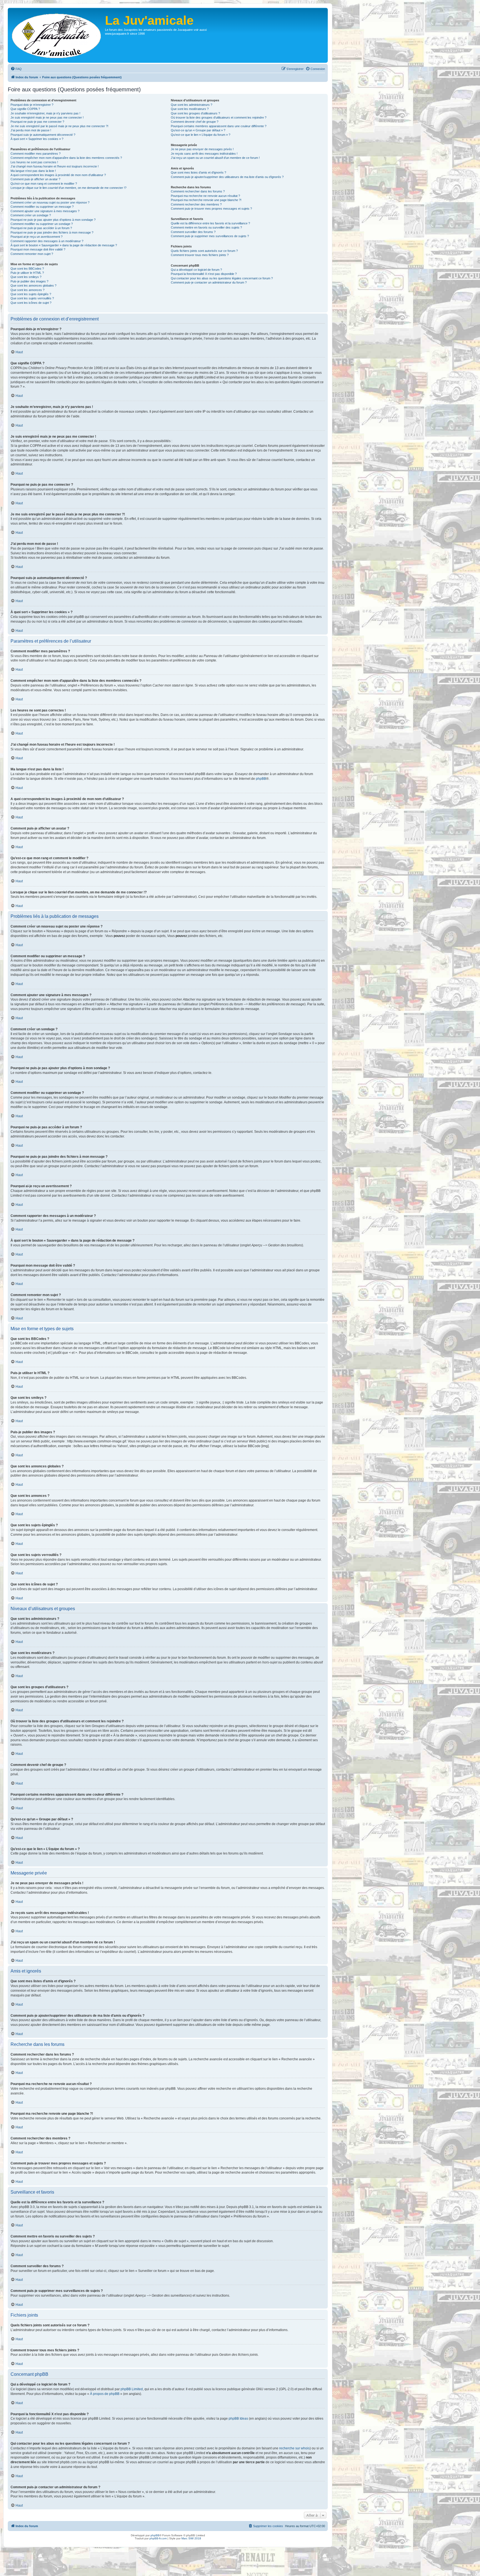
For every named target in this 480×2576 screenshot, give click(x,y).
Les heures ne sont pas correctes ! (34, 162)
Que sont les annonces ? (27, 290)
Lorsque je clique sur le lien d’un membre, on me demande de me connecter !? (68, 188)
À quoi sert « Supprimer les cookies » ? (37, 139)
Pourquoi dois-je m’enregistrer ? (32, 105)
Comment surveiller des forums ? (193, 232)
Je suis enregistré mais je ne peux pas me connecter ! (47, 117)
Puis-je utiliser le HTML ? (27, 273)
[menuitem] (16, 69)
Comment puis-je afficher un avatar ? (35, 179)
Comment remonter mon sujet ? (32, 254)
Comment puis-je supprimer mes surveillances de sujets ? (210, 236)
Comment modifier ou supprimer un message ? (42, 207)
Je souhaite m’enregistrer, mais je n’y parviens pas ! (45, 113)
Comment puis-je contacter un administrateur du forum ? (209, 282)
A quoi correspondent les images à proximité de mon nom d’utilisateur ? (58, 175)
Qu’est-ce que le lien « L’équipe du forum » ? (201, 135)
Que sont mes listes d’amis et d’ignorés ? (198, 172)
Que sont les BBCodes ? (27, 269)
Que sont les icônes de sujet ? (31, 303)
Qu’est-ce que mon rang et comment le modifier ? (44, 184)
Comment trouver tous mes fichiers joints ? (200, 255)
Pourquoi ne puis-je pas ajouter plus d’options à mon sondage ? (53, 220)
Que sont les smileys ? (26, 277)
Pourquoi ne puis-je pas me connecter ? (37, 122)
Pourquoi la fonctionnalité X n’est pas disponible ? (204, 274)
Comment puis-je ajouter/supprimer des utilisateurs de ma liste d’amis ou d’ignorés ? (227, 177)
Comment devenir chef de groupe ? (195, 122)
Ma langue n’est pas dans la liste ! (33, 171)
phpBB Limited (132, 2389)
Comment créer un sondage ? (31, 215)
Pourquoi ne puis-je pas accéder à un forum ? (41, 228)
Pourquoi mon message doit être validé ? (38, 249)
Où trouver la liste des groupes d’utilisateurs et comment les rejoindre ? (219, 117)
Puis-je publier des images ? (29, 281)
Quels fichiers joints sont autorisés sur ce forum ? (204, 251)
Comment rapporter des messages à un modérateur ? (47, 241)
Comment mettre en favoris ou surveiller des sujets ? (206, 227)
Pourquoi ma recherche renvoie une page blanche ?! (206, 200)
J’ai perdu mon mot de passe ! (31, 130)
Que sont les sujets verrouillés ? (32, 298)
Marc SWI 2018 (191, 2538)
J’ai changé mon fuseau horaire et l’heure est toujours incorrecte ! (55, 166)
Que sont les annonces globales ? (33, 285)
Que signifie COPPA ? (25, 109)
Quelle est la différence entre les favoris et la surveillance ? (210, 223)
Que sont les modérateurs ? (190, 109)
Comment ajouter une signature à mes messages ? (45, 211)
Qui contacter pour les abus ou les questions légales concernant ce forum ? (222, 278)
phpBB (261, 779)
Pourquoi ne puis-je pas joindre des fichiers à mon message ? (52, 232)
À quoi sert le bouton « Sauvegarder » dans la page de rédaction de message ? (64, 245)
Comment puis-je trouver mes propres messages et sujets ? (211, 209)
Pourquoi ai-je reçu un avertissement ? (37, 237)
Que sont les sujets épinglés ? (31, 294)
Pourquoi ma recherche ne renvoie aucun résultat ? (205, 196)
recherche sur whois (294, 2448)
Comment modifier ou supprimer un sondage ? (42, 224)
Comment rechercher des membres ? (196, 204)
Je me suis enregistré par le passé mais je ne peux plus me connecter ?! (59, 126)
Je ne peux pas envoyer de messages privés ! (202, 149)
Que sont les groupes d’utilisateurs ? (195, 113)
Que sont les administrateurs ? (192, 105)
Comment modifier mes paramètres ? (36, 154)
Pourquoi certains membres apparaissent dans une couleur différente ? (219, 126)
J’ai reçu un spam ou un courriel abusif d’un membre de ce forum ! (215, 158)
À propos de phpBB (105, 2394)
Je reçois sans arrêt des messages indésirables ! (204, 154)
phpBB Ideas (238, 2419)
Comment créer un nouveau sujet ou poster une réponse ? (50, 202)
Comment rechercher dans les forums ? (198, 191)
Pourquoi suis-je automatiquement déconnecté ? (43, 135)
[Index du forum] (57, 35)
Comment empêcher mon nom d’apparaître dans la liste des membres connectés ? (66, 158)
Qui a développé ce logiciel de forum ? (196, 270)
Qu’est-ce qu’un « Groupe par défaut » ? (198, 130)
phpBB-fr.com (158, 2538)
